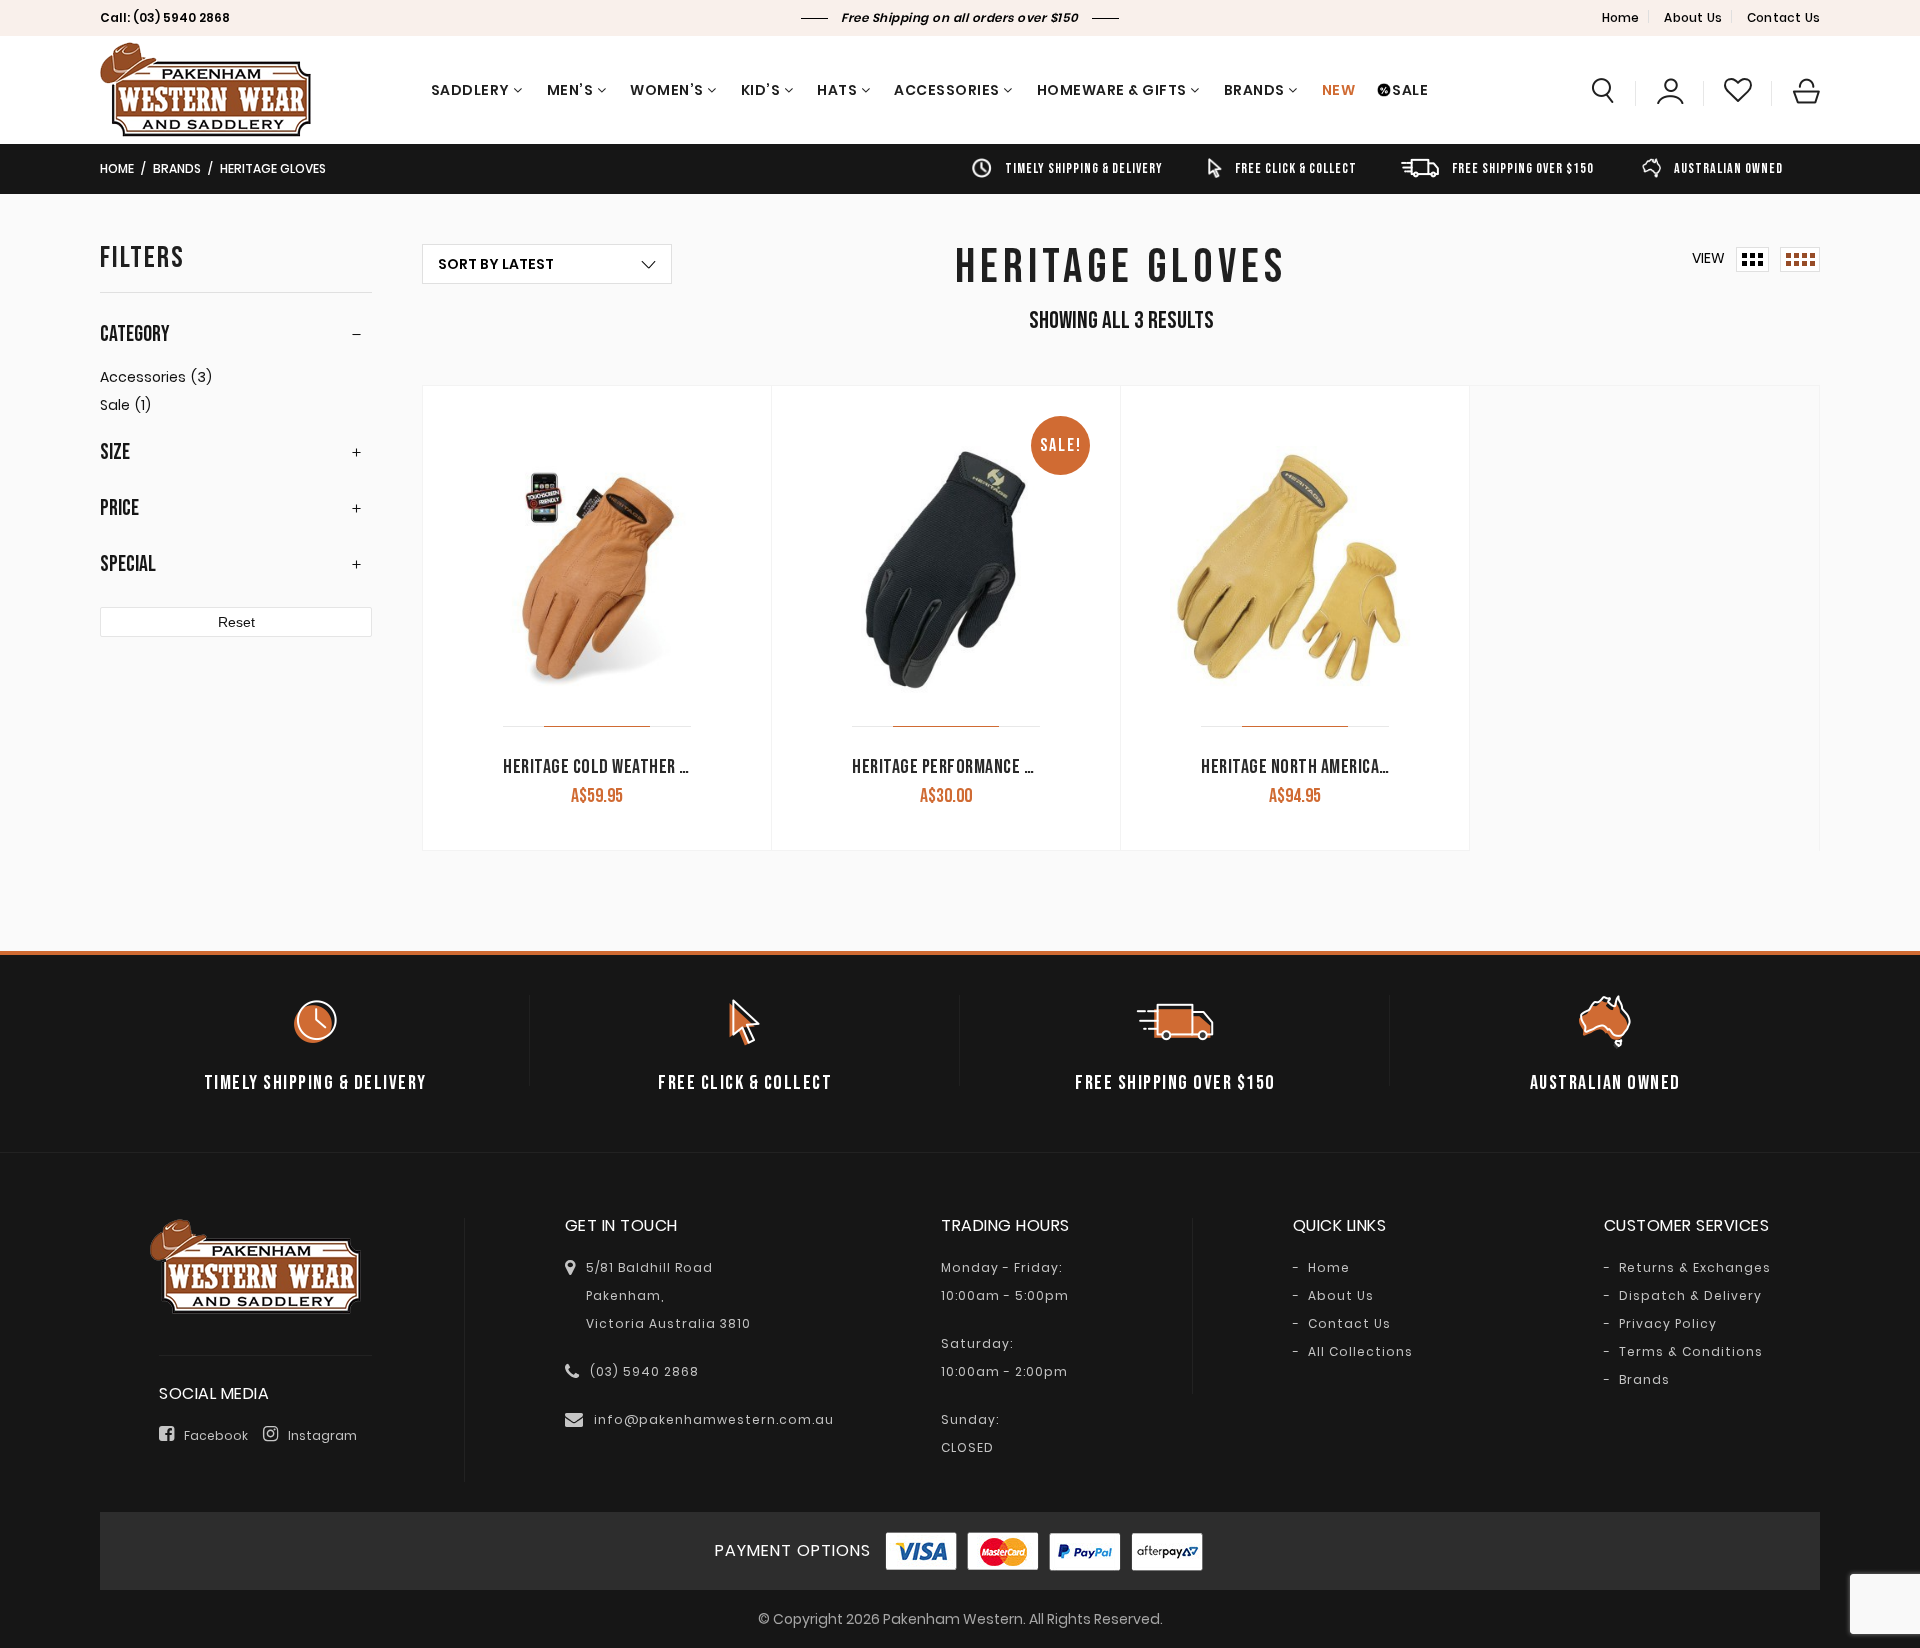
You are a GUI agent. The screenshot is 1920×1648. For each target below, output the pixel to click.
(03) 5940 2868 (181, 17)
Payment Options (793, 1550)
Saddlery (470, 90)
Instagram (322, 1435)
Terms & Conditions (1691, 1352)
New (1339, 90)
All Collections (1360, 1352)
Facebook (216, 1435)
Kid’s (761, 90)
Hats (837, 90)
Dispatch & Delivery (1690, 1296)
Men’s (570, 90)
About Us (1693, 17)
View (1708, 258)
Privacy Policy (1668, 1324)
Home (1621, 17)
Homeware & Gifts (1112, 90)
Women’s (667, 90)
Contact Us (1783, 17)
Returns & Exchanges (1695, 1268)
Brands (1254, 90)
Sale (1410, 90)
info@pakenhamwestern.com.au (714, 1419)
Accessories (947, 90)
